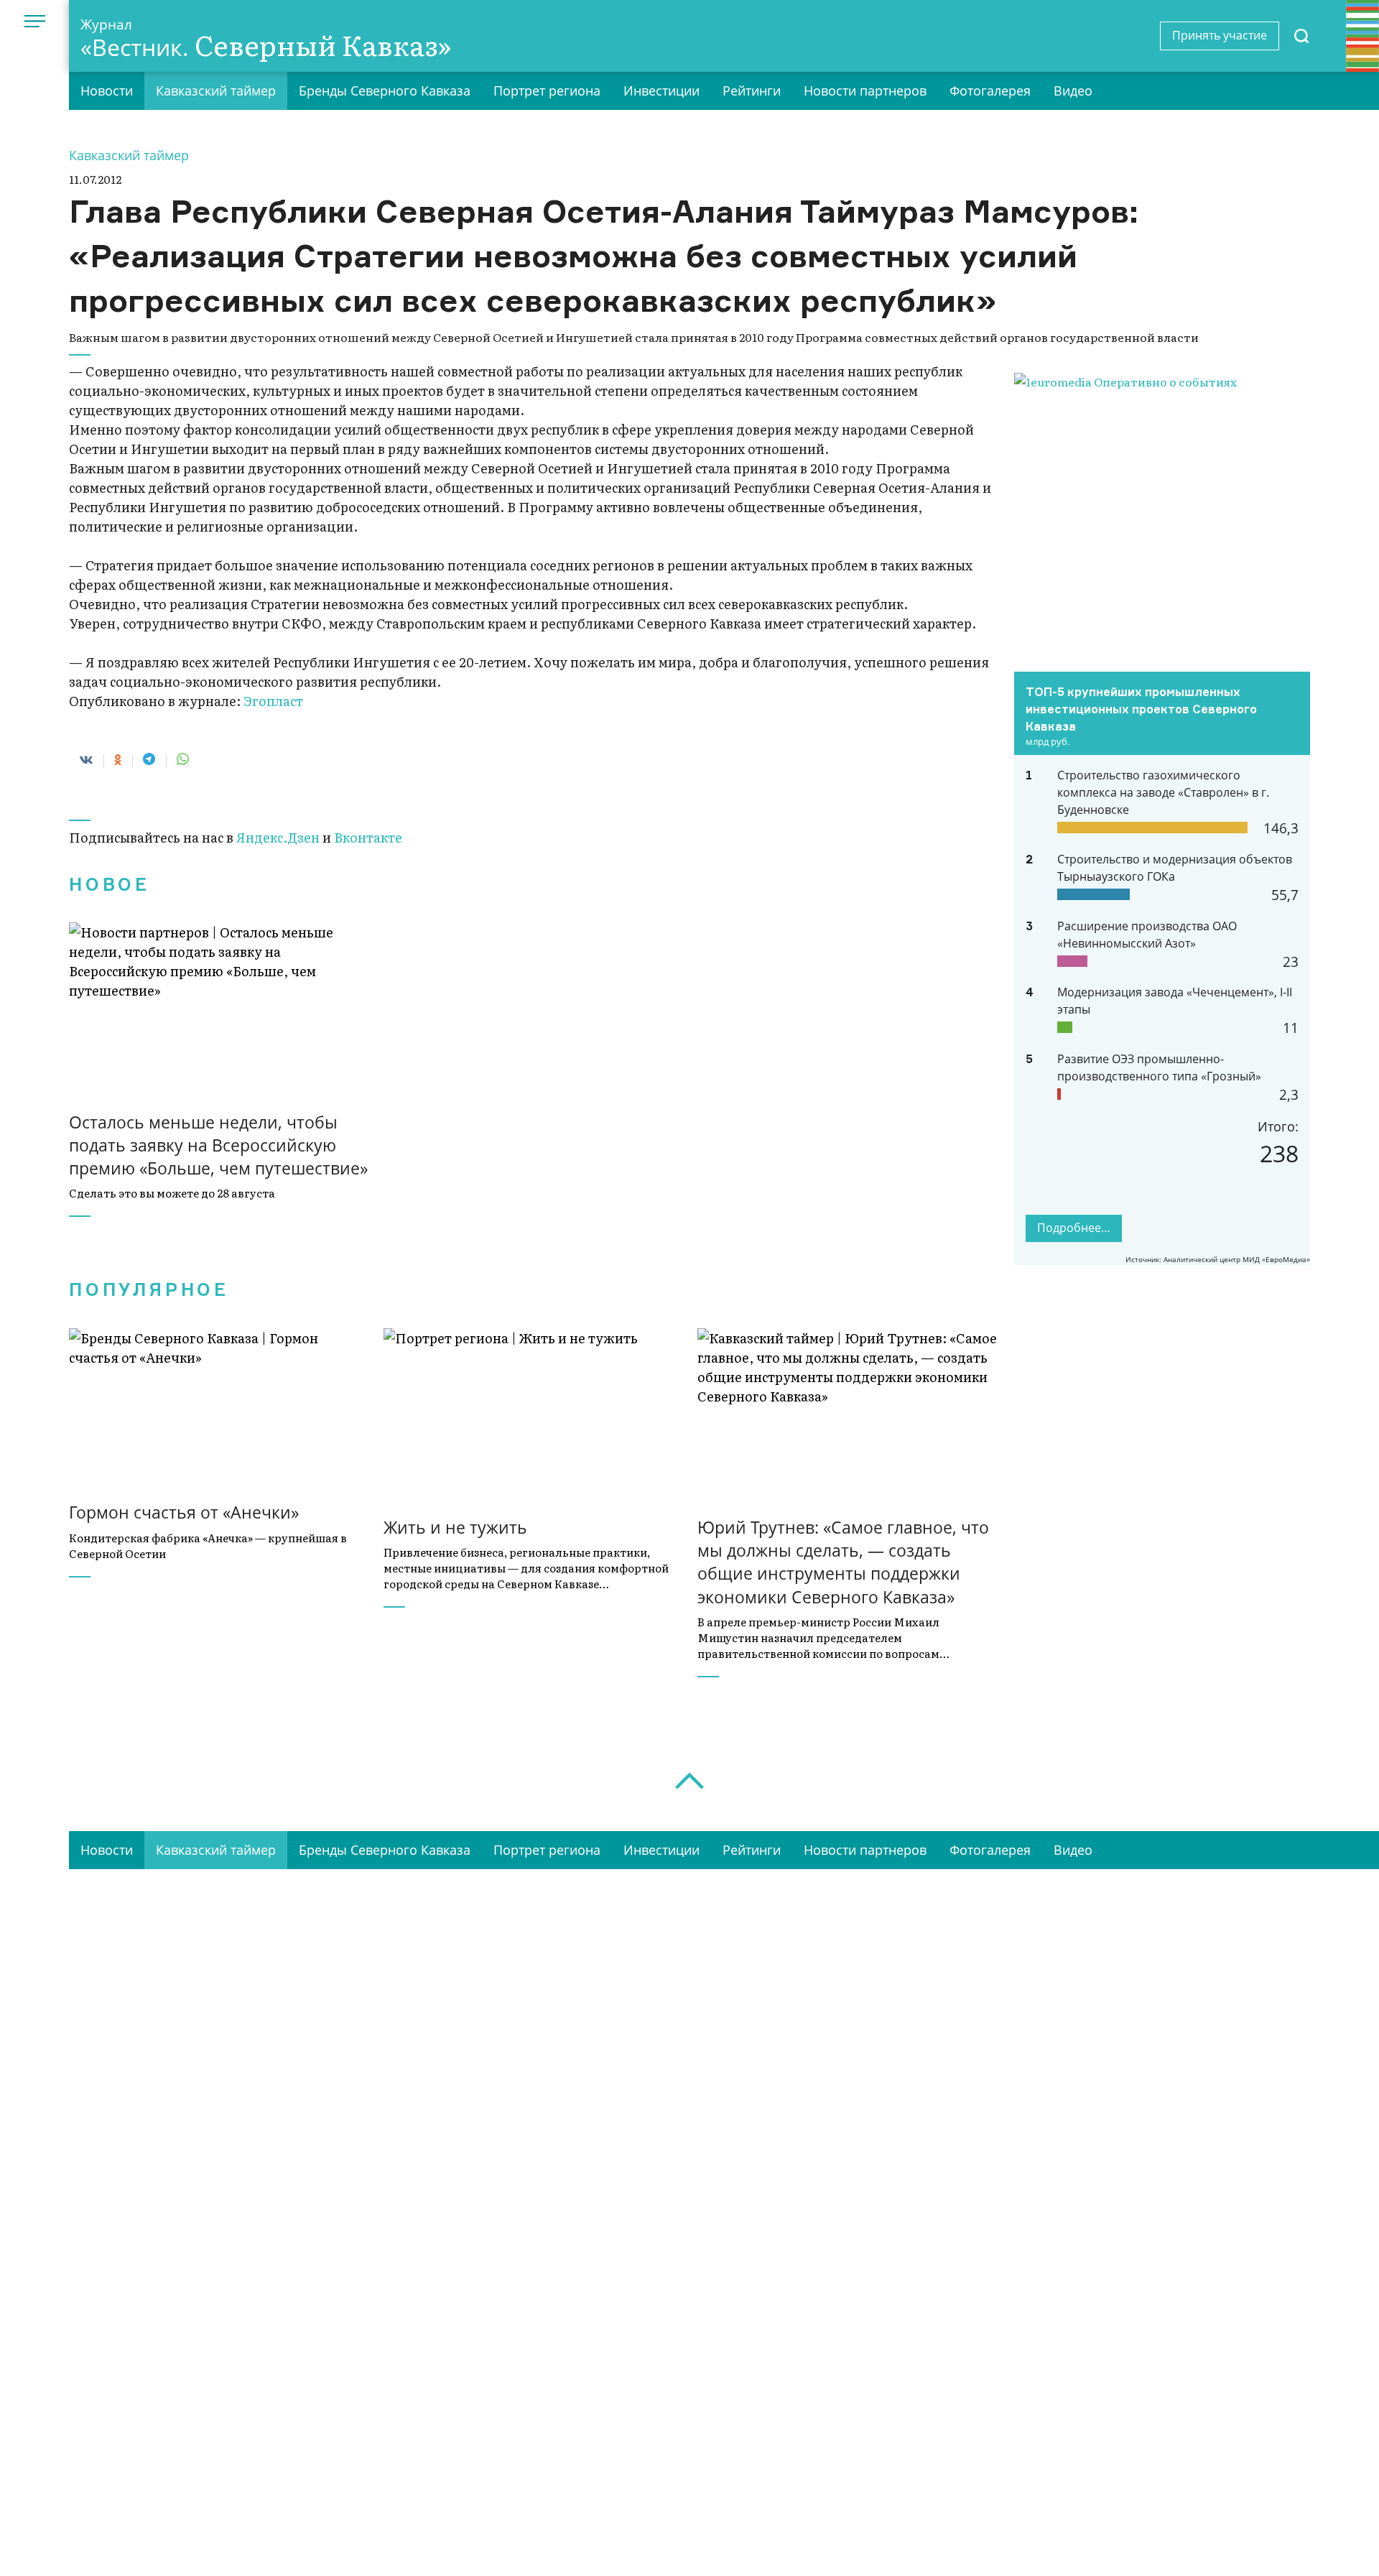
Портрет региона (547, 91)
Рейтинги (752, 91)
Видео (1073, 91)
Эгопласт (273, 701)
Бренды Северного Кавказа (385, 91)
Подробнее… (1074, 1228)
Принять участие (1220, 35)
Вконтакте (368, 837)
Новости (107, 91)
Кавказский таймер (216, 91)
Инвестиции (661, 91)
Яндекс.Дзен (278, 837)
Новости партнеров (865, 91)
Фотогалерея (990, 91)
